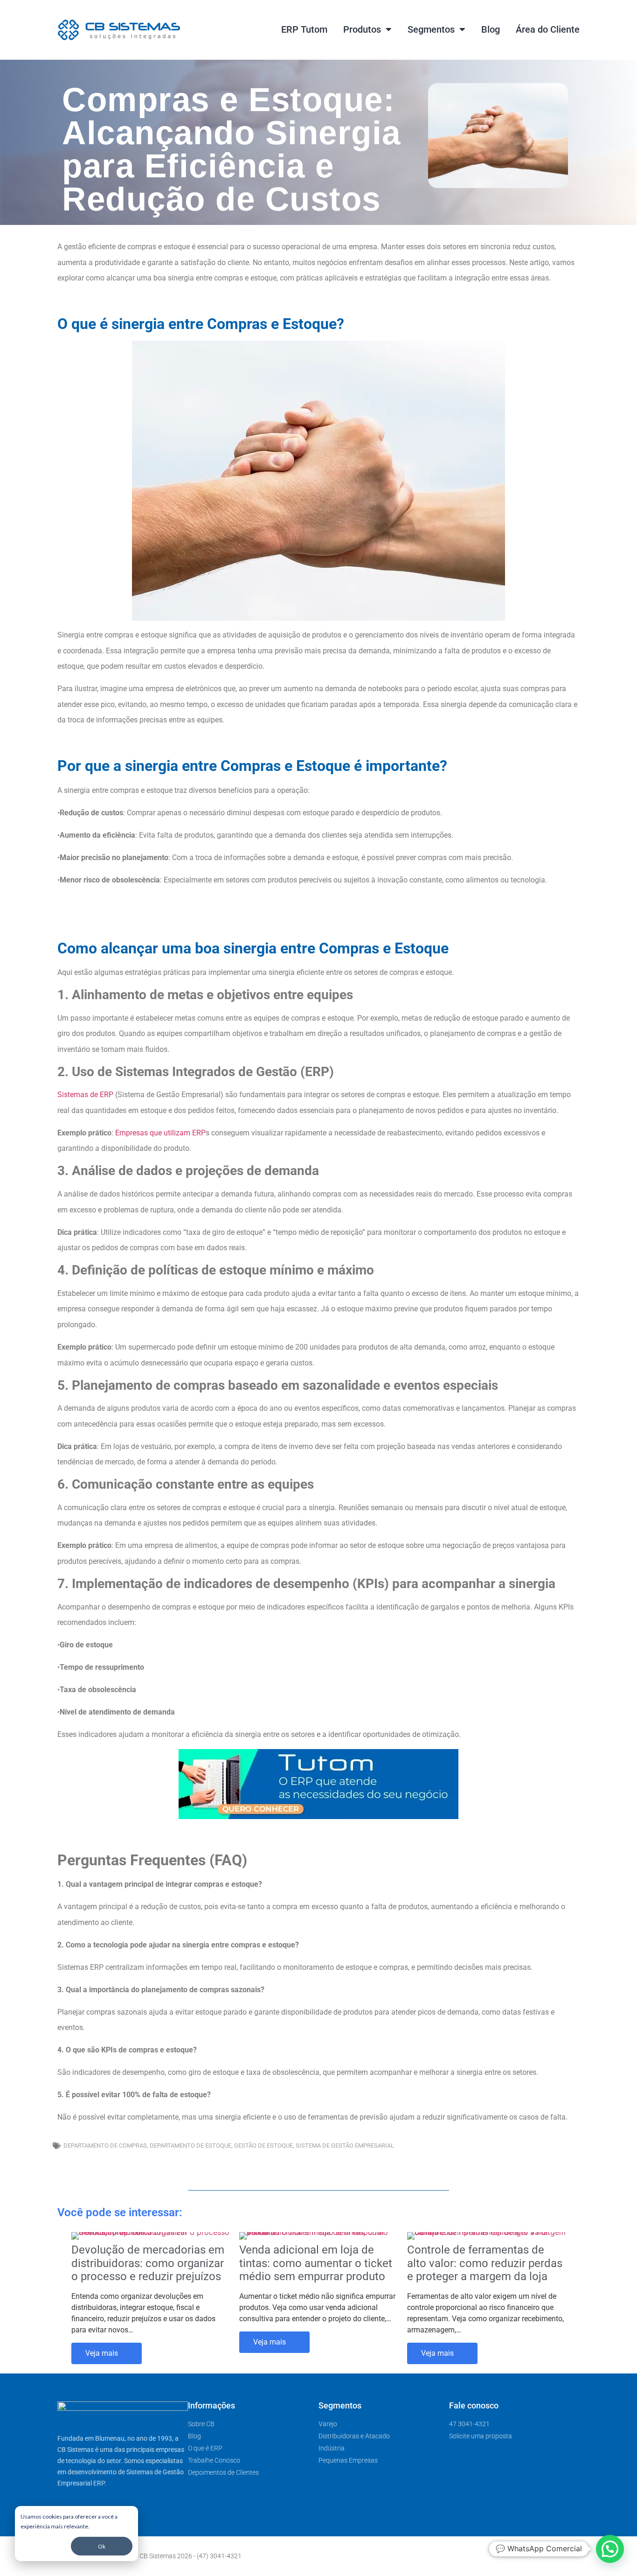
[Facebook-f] (522, 2556)
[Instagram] (558, 2556)
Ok (102, 2546)
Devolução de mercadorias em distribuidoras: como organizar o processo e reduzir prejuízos (148, 2263)
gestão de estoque (263, 2145)
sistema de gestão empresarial (345, 2145)
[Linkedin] (576, 2556)
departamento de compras (105, 2145)
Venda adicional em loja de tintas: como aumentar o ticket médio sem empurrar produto (316, 2263)
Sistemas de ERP (85, 1095)
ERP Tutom (304, 29)
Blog (491, 29)
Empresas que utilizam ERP (160, 1133)
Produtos (362, 29)
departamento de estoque (190, 2145)
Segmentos (431, 29)
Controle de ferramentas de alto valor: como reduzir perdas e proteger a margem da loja (485, 2263)
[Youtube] (540, 2556)
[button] (610, 2549)
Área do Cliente (548, 29)
